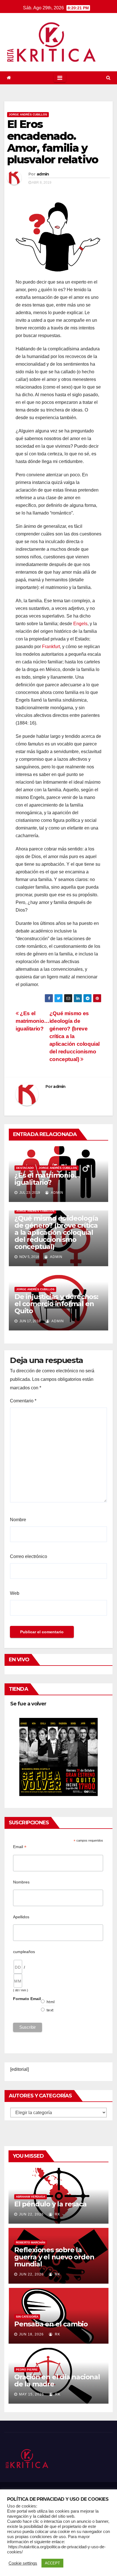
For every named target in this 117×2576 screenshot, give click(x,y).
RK (57, 2214)
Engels (80, 624)
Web (15, 1593)
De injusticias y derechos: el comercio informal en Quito (56, 1304)
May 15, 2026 (32, 2394)
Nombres (21, 1882)
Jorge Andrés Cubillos (28, 114)
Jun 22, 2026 (31, 2214)
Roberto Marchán (31, 2242)
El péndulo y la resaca (50, 2204)
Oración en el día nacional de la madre (57, 2380)
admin (43, 174)
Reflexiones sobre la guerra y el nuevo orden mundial (54, 2257)
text (50, 2010)
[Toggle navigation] (60, 78)
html (51, 2002)
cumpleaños (24, 1952)
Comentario (23, 1401)
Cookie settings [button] (23, 2563)
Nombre (18, 1520)
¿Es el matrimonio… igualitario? (33, 1021)
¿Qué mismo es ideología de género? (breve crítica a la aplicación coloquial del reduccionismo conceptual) (56, 1232)
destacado (25, 1168)
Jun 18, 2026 (31, 2334)
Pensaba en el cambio (51, 2324)
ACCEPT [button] (52, 2563)
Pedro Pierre (27, 2370)
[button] (108, 78)
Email (20, 1847)
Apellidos (21, 1917)
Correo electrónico (29, 1556)
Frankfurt (51, 647)
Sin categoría (27, 2317)
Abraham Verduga (31, 2197)
